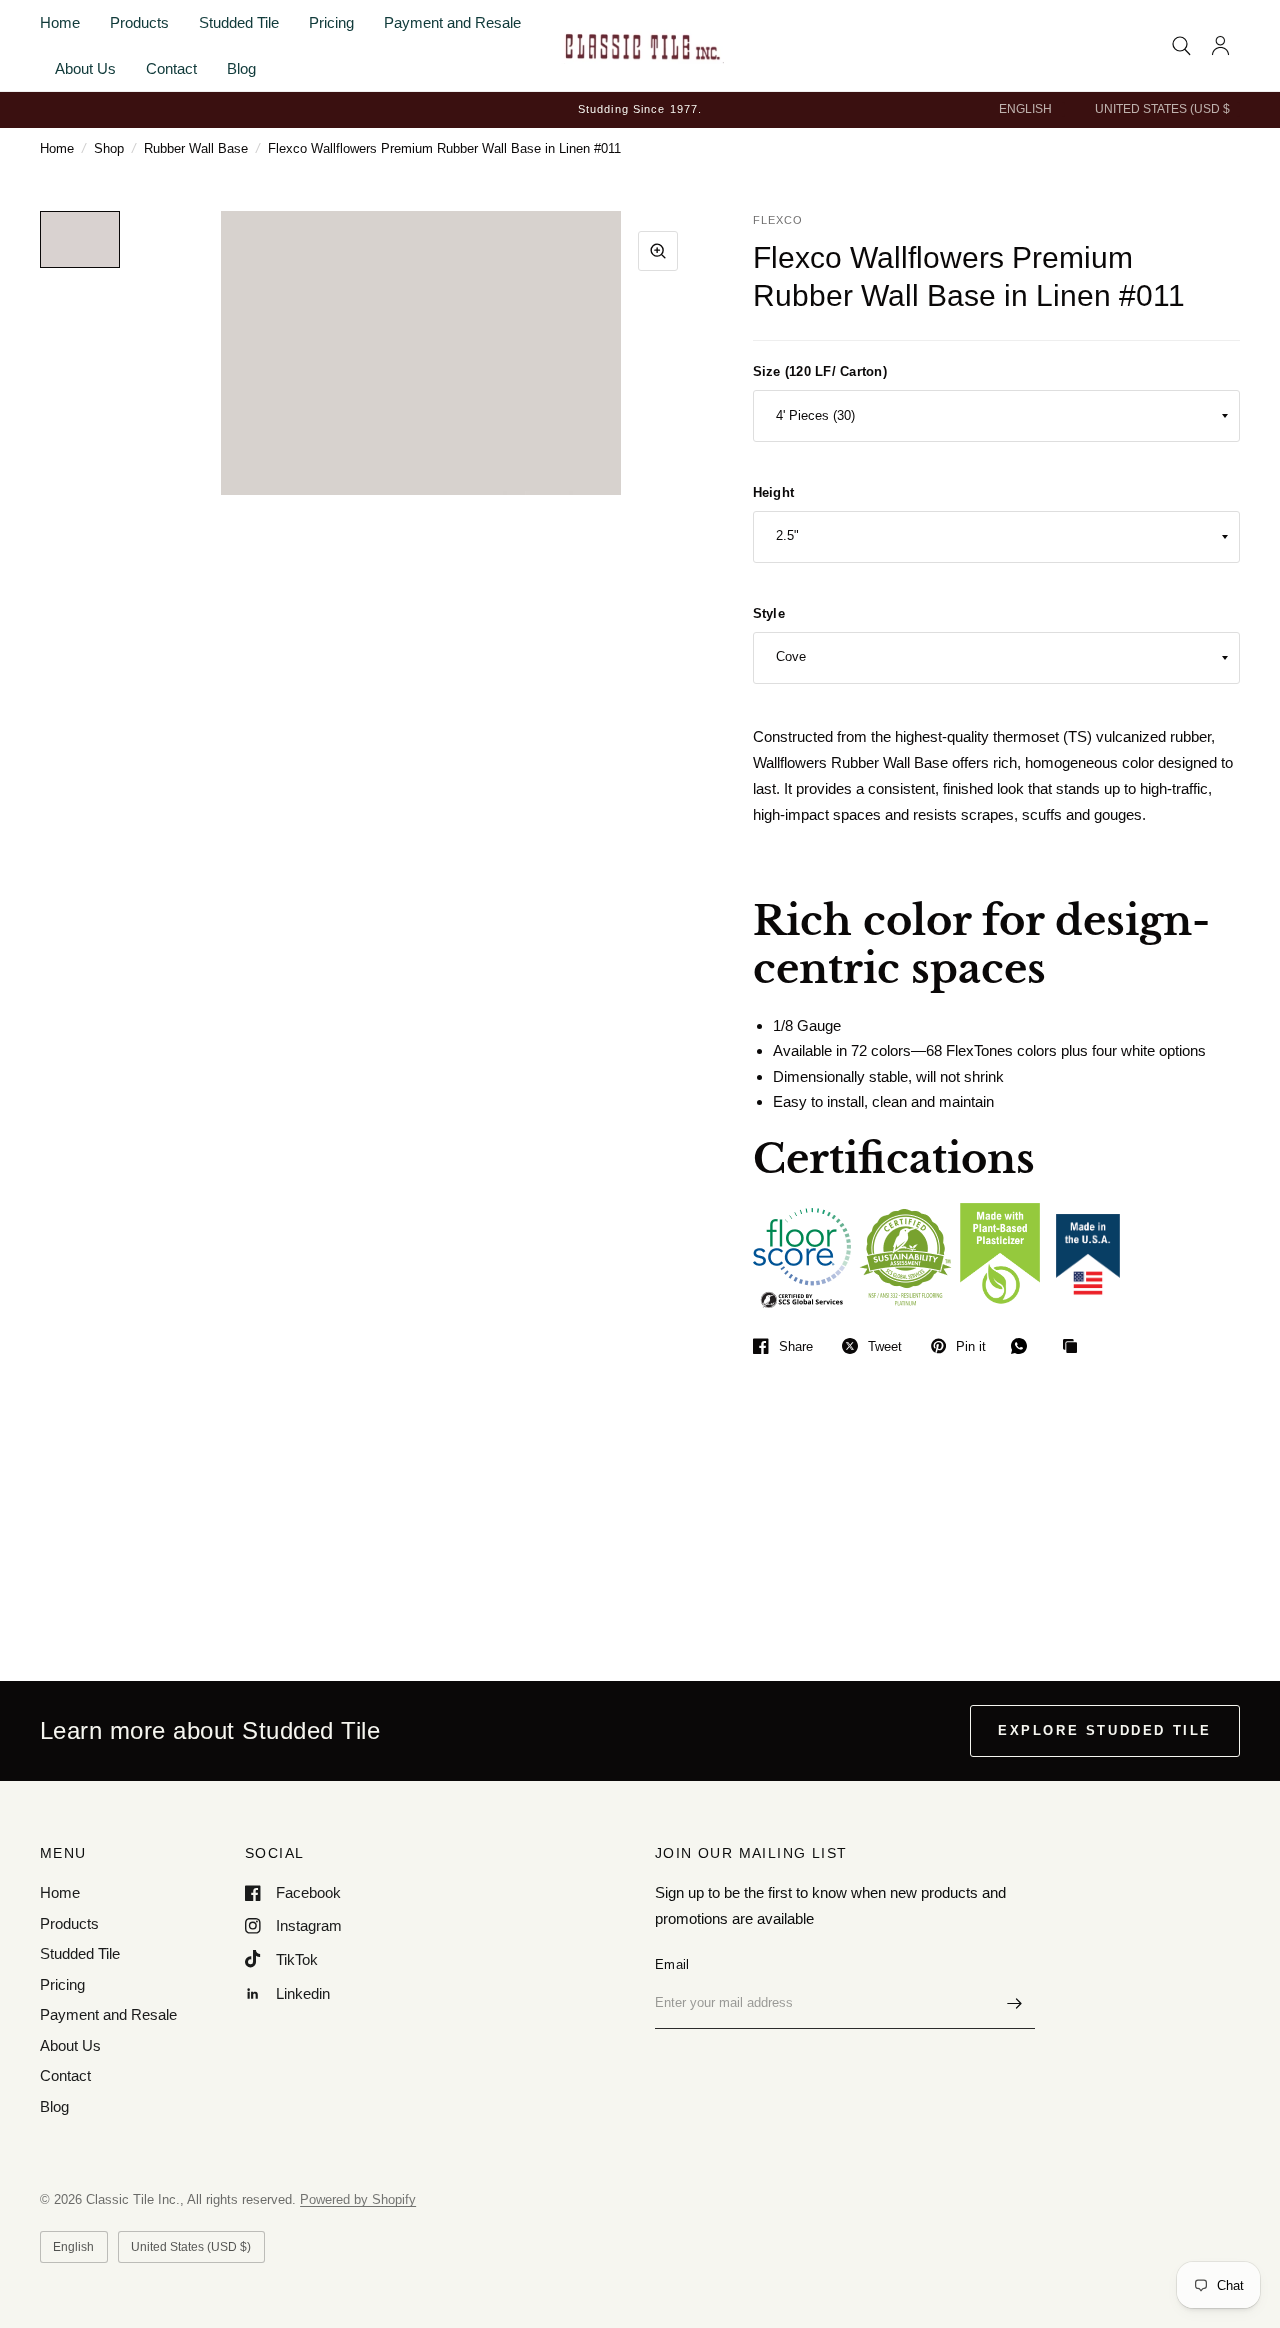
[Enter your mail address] (1015, 2003)
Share (796, 1346)
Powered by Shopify (358, 2199)
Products (139, 22)
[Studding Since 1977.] (640, 109)
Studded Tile (239, 22)
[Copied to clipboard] (1075, 1347)
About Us (85, 68)
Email (672, 1964)
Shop (109, 148)
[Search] (1181, 45)
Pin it (971, 1346)
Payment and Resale (452, 22)
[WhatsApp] (1024, 1346)
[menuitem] (67, 23)
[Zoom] (658, 251)
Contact (171, 68)
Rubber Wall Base (196, 148)
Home (60, 22)
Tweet (885, 1346)
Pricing (331, 22)
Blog (241, 68)
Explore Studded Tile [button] (1105, 1730)
